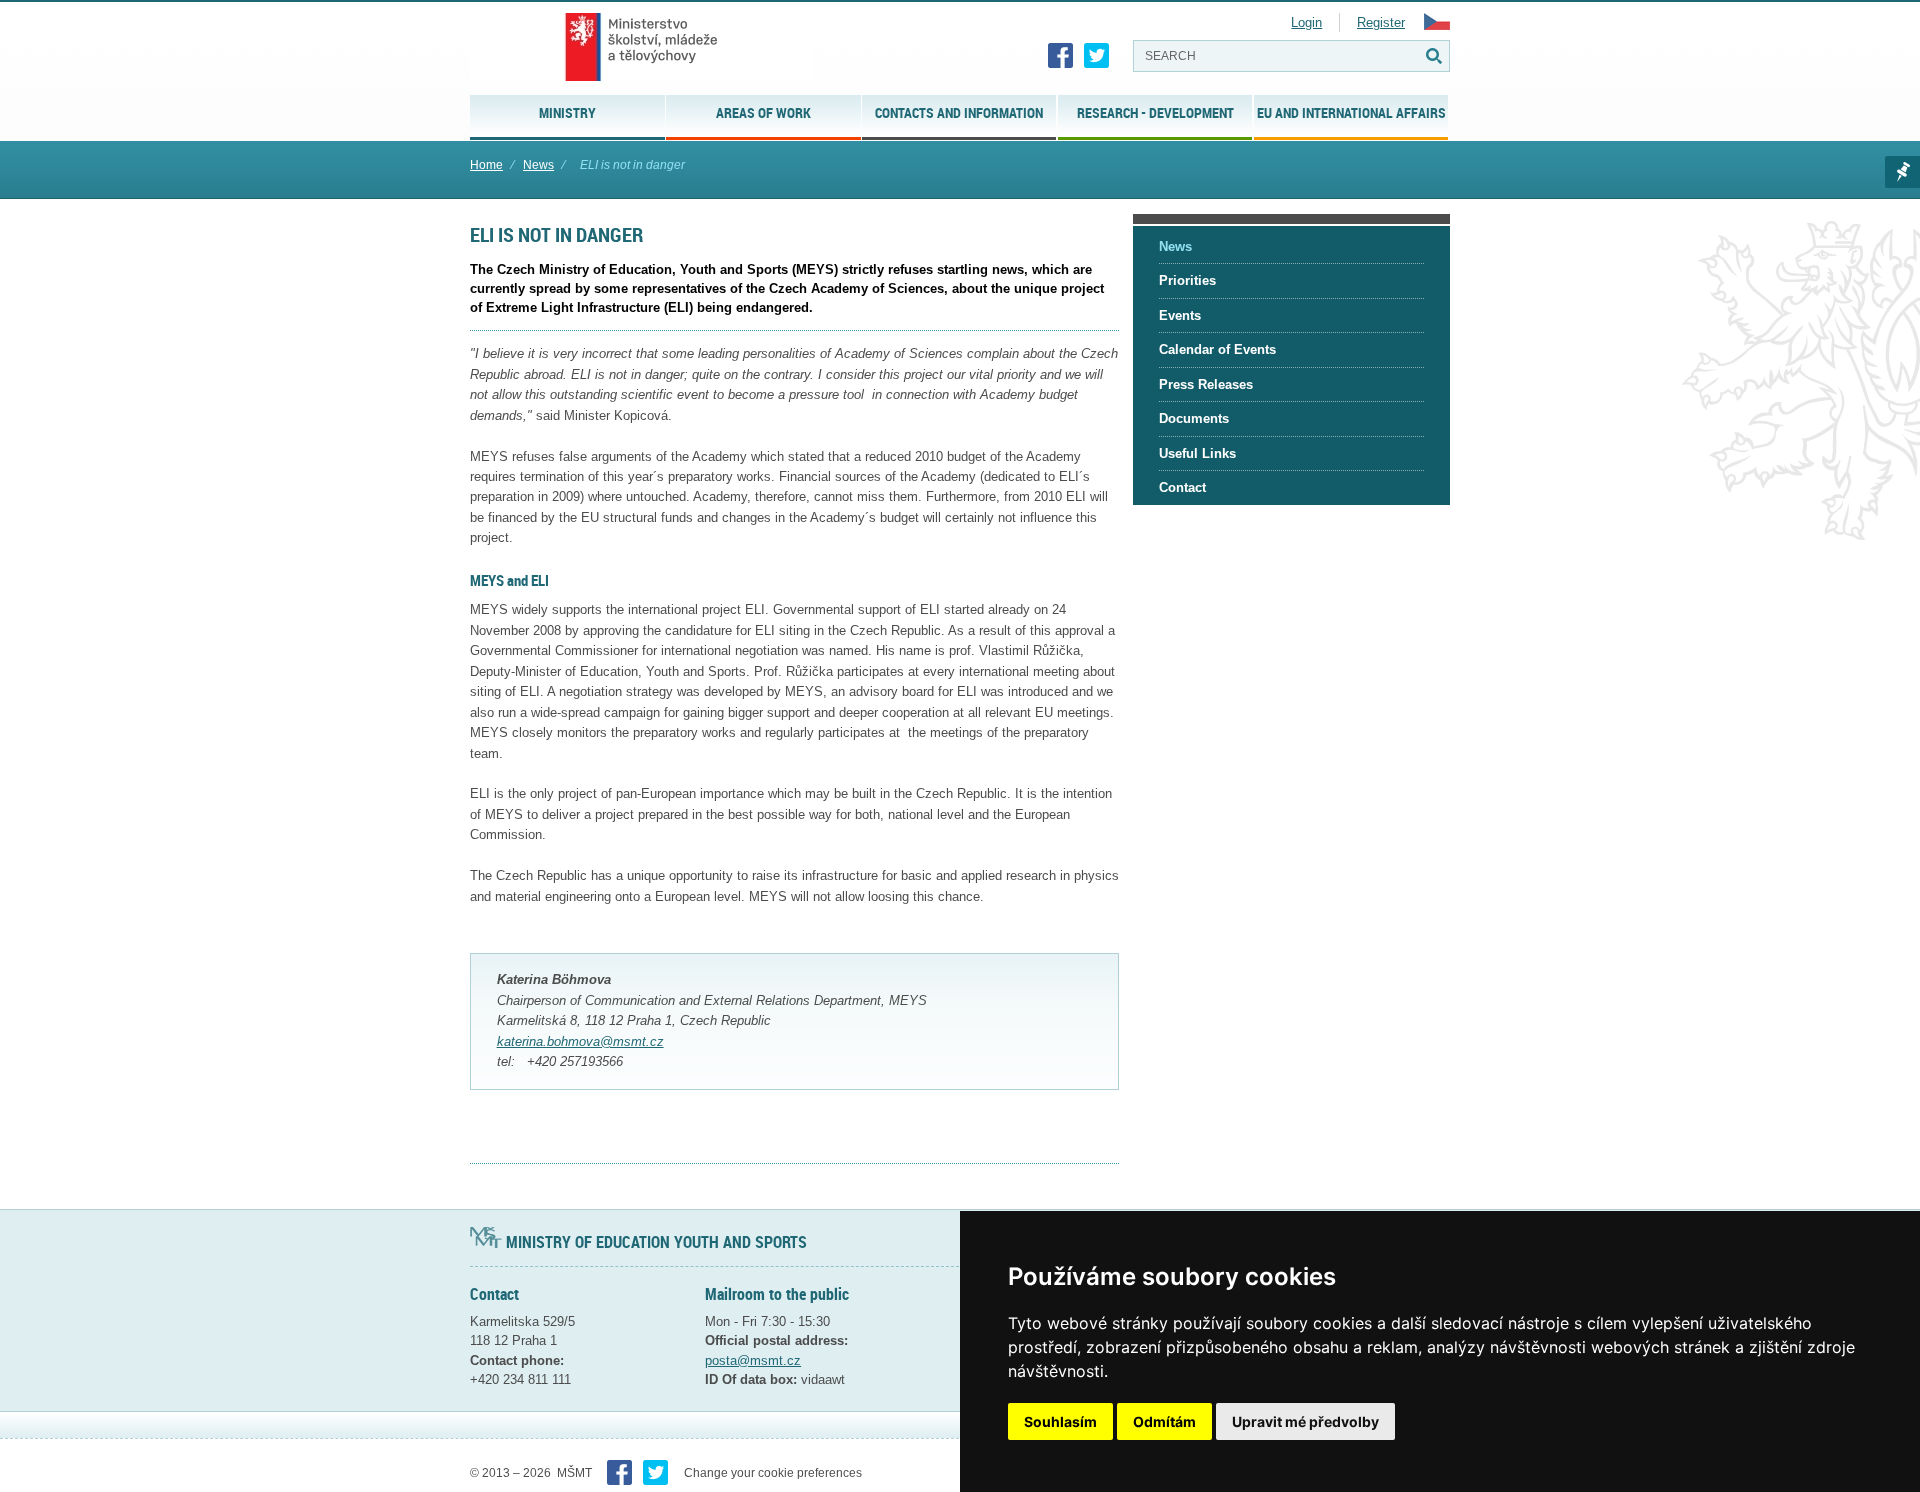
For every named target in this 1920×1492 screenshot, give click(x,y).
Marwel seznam (1902, 172)
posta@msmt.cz (753, 1360)
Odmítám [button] (1164, 1421)
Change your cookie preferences (773, 1473)
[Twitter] (1097, 56)
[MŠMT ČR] (641, 47)
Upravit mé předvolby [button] (1305, 1421)
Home (486, 165)
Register (1381, 22)
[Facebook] (1061, 56)
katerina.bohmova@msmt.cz (580, 1041)
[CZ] (1437, 25)
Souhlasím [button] (1060, 1421)
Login (1306, 22)
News (538, 165)
